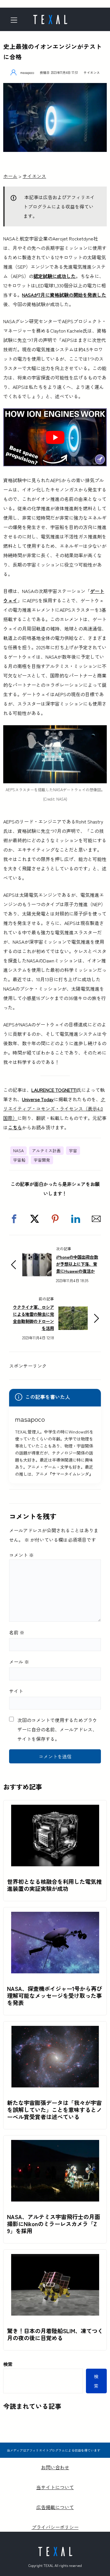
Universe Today (38, 1099)
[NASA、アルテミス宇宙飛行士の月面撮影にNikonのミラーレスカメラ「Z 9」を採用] (55, 2145)
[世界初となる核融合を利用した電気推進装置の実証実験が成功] (55, 1809)
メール (19, 1662)
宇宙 (73, 1150)
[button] (14, 1219)
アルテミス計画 (46, 1150)
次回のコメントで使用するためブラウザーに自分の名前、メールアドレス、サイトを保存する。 (57, 1729)
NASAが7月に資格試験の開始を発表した (64, 295)
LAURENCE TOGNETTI (54, 1090)
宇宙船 (19, 1160)
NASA (18, 1150)
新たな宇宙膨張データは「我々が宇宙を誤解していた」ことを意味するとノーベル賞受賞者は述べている (54, 2110)
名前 (17, 1632)
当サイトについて (55, 2487)
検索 (8, 2364)
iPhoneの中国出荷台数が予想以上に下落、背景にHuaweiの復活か (77, 1264)
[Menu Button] (16, 20)
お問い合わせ (55, 2467)
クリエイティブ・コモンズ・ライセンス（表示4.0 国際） (54, 1109)
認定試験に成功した (55, 276)
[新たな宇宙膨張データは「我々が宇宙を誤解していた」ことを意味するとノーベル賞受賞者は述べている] (55, 2031)
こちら (15, 1127)
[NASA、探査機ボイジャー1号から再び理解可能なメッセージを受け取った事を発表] (55, 1916)
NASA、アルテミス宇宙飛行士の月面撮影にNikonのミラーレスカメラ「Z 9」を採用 (54, 2224)
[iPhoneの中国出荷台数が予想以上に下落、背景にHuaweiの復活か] (37, 1258)
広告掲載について (55, 2507)
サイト (16, 1691)
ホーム (10, 176)
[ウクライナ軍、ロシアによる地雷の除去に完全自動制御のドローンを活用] (73, 1311)
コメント (21, 1555)
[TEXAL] (50, 18)
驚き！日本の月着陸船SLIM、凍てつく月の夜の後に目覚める (55, 2334)
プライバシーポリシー (55, 2527)
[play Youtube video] (55, 437)
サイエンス (92, 72)
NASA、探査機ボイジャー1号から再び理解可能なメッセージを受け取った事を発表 (55, 1996)
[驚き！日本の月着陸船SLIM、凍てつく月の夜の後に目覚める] (55, 2259)
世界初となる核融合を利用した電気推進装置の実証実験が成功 (54, 1885)
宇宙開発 (42, 1160)
